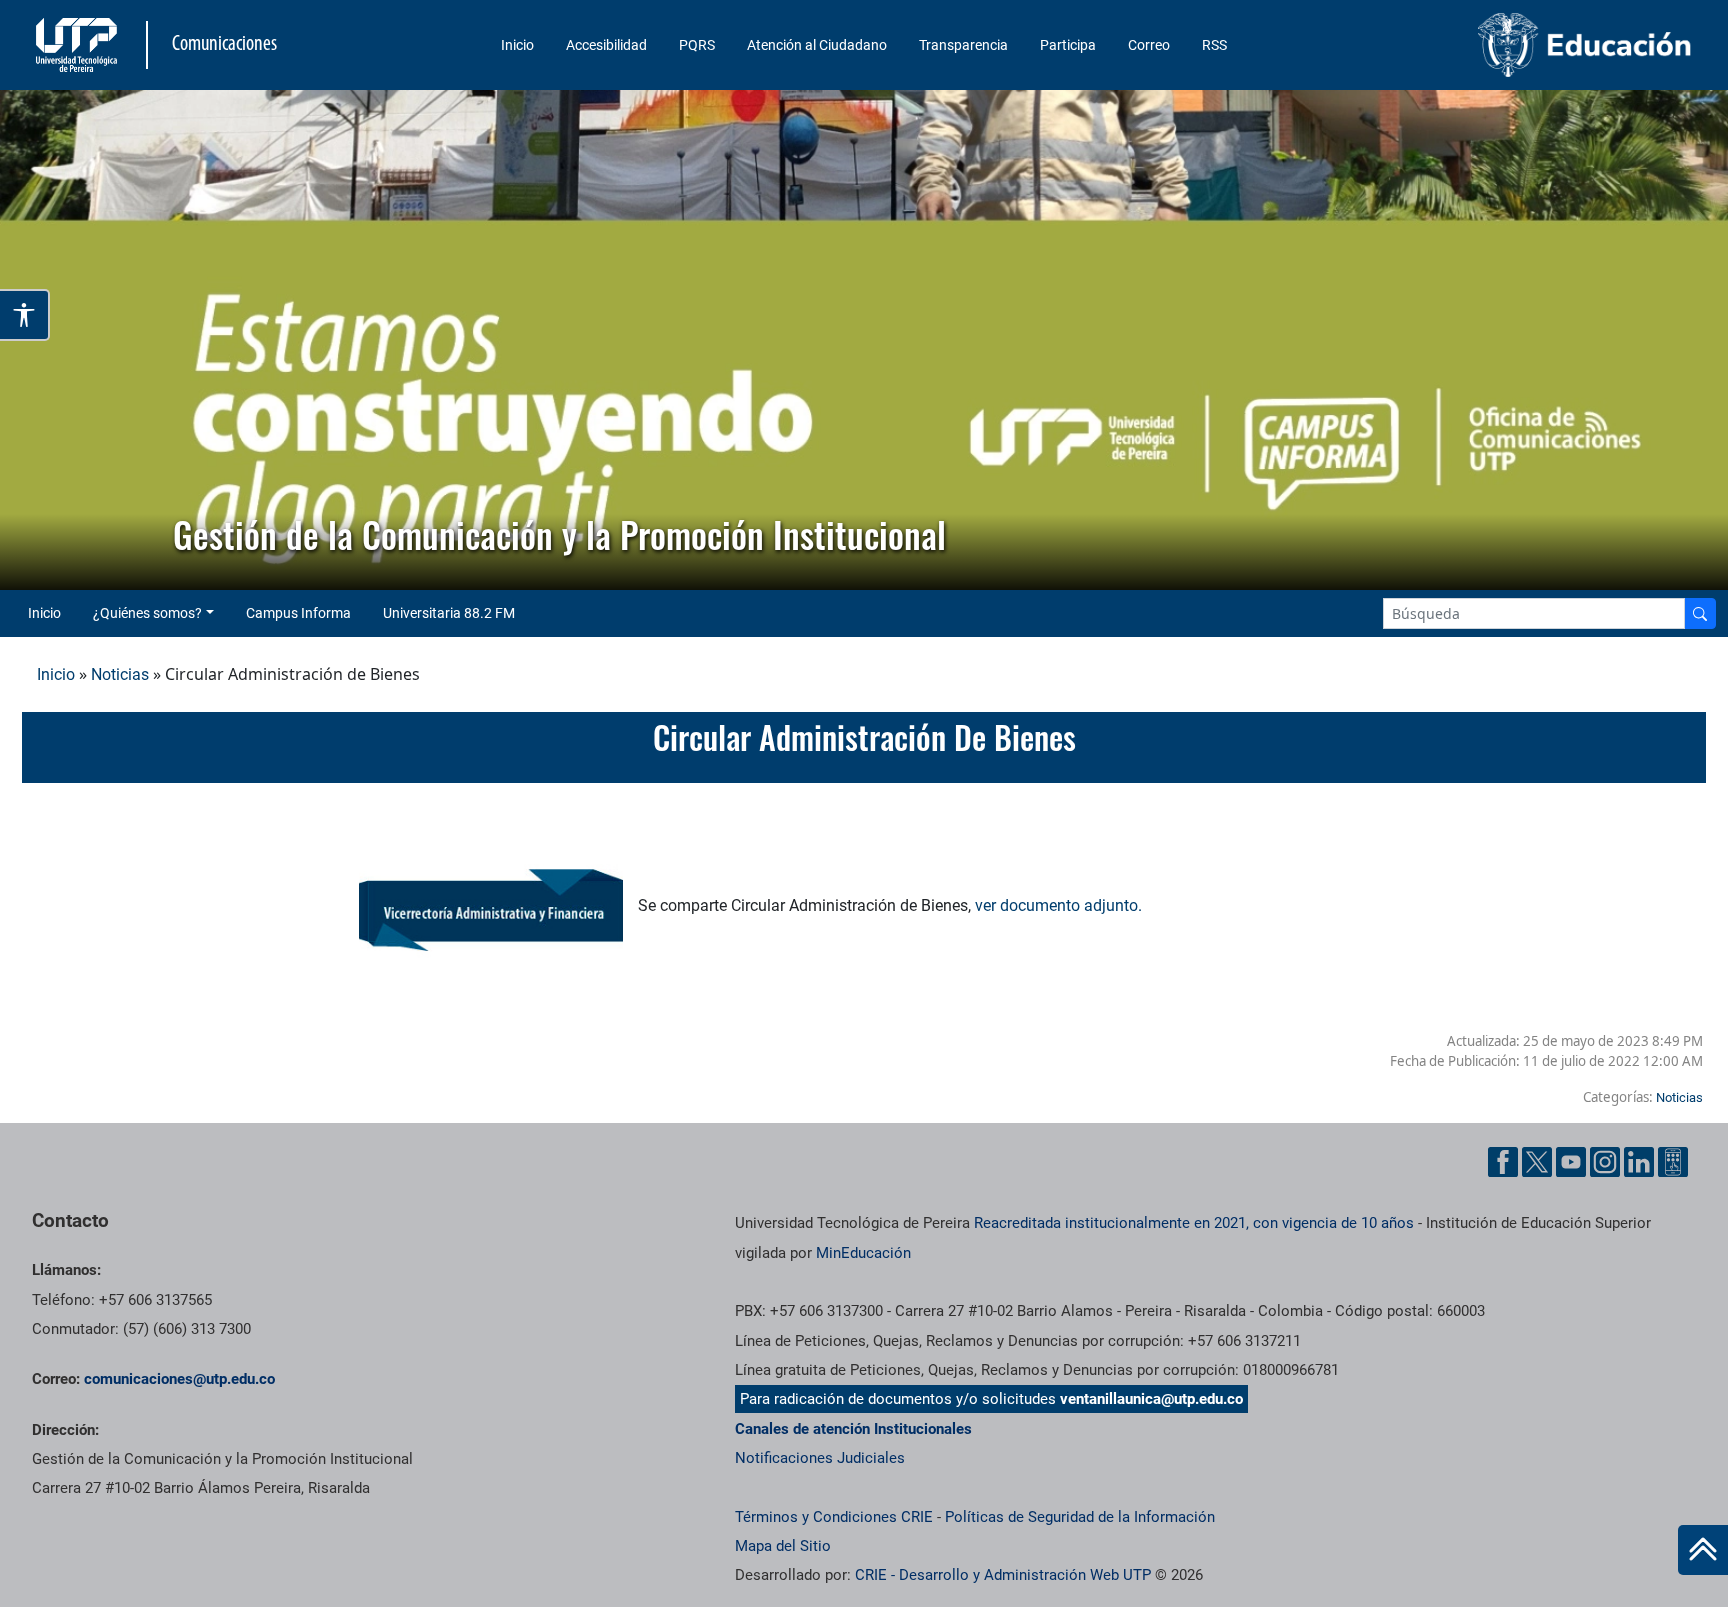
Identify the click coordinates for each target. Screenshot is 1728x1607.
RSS (1214, 45)
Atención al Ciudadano (817, 45)
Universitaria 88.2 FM (449, 613)
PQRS (697, 45)
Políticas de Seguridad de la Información (1080, 1517)
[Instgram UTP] (1605, 1162)
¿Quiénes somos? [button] (147, 613)
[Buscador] (1700, 613)
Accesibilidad (606, 45)
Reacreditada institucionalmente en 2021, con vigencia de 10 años (1194, 1223)
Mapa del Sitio (783, 1546)
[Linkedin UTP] (1639, 1162)
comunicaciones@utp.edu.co (179, 1379)
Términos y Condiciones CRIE (834, 1517)
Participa (1068, 45)
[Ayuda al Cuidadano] (1673, 1162)
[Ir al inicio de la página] (1703, 1550)
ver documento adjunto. (1058, 905)
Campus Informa (298, 613)
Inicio (517, 45)
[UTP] (79, 45)
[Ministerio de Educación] (1503, 45)
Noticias (120, 674)
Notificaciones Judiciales (820, 1458)
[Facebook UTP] (1503, 1162)
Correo (1149, 45)
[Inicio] (1703, 1550)
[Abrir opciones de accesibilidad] (25, 315)
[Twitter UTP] (1537, 1162)
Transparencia (963, 45)
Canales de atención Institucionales (853, 1429)
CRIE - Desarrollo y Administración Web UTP (1003, 1575)
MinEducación (863, 1253)
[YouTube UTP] (1571, 1162)
